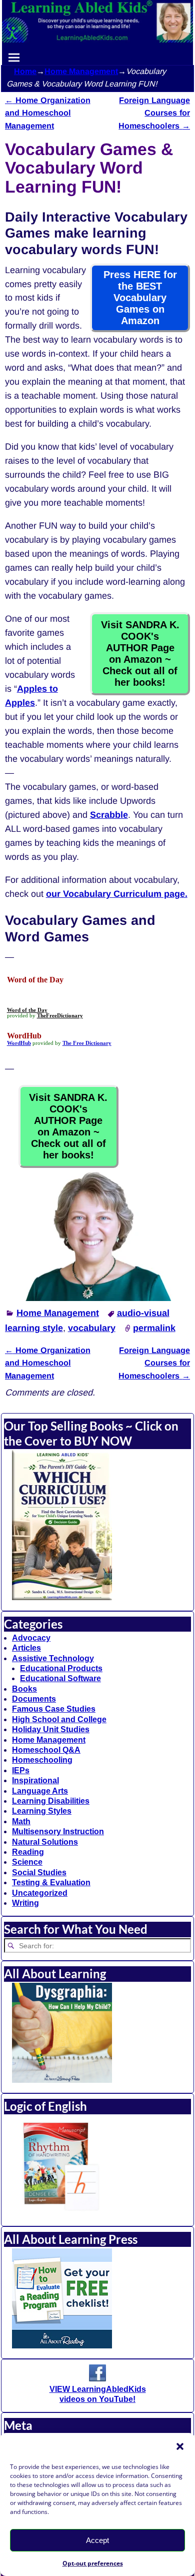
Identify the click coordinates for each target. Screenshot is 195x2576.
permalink (154, 1328)
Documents (34, 1699)
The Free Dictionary (87, 1043)
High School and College (59, 1719)
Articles (26, 1648)
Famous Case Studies (54, 1709)
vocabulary (92, 1328)
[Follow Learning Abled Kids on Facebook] (97, 2379)
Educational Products (61, 1668)
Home (25, 71)
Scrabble (109, 815)
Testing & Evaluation (51, 1882)
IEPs (21, 1770)
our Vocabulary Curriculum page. (117, 894)
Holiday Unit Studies (51, 1729)
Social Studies (39, 1872)
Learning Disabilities (51, 1801)
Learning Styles (42, 1811)
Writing (25, 1903)
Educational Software (60, 1678)
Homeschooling (42, 1760)
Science (27, 1862)
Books (24, 1689)
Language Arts (40, 1791)
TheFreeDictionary (60, 1016)
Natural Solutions (45, 1842)
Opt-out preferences (93, 2563)
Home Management (81, 71)
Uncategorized (40, 1893)
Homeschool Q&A (46, 1750)
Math (21, 1821)
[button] (180, 2446)
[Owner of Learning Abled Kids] (97, 1298)
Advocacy (31, 1638)
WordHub (19, 1043)
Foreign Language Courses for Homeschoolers (154, 113)
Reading (28, 1852)
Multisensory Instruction (58, 1831)
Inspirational (35, 1780)
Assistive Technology (53, 1658)
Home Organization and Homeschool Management (48, 113)
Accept (97, 2540)
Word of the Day (27, 1010)
